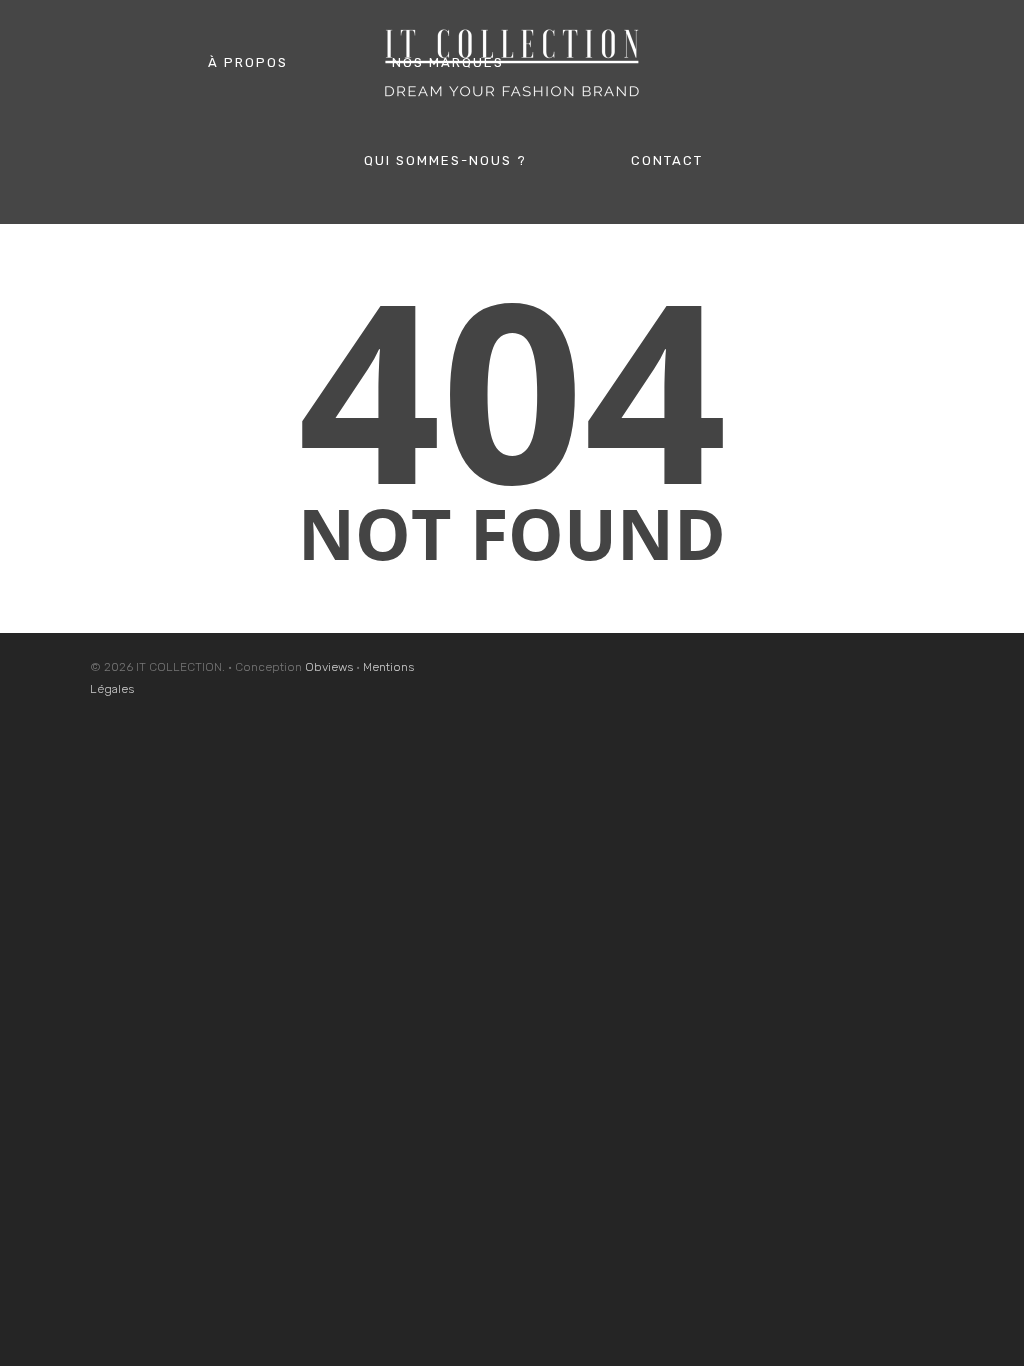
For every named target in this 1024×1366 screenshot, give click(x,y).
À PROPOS (248, 62)
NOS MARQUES (448, 62)
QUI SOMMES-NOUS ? (445, 160)
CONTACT (667, 160)
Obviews (329, 667)
